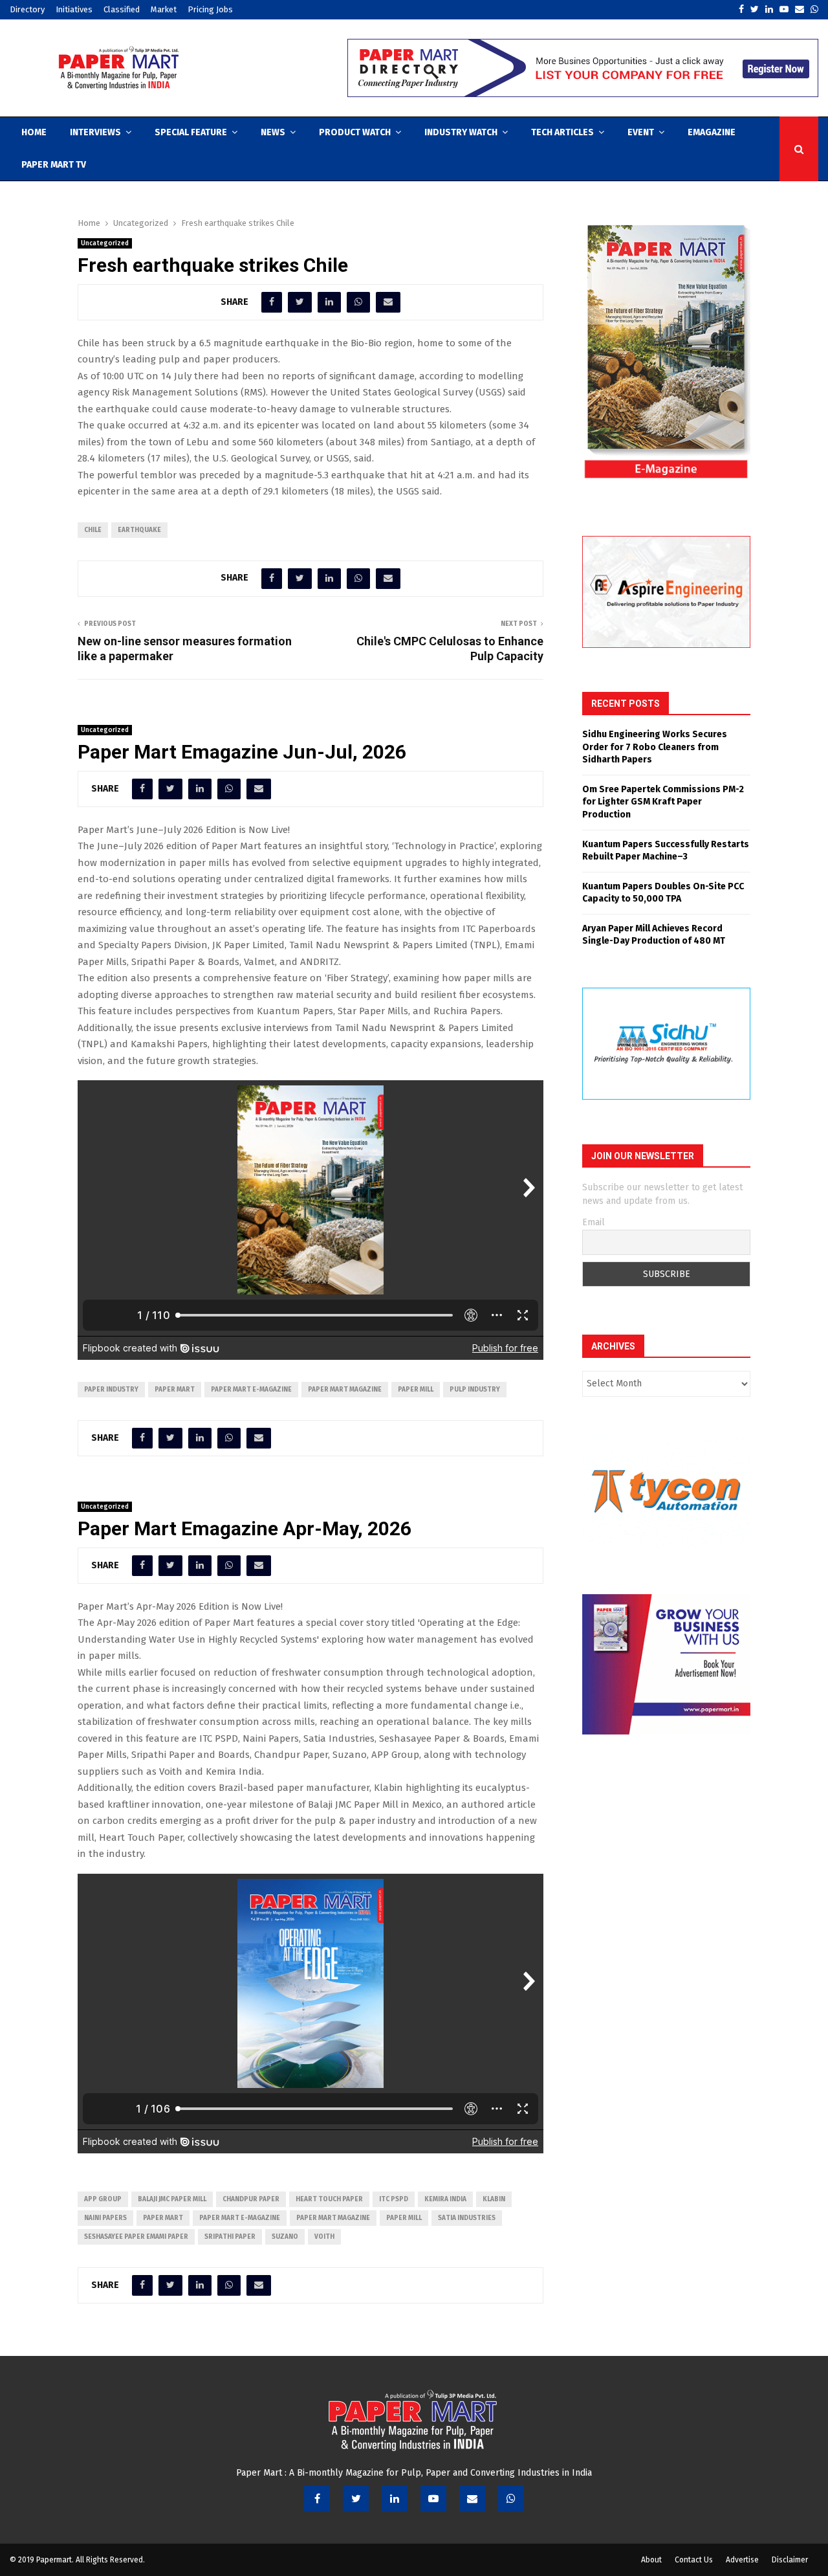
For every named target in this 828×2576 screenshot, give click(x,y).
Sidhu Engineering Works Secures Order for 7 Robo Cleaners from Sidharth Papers (655, 747)
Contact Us (694, 2560)
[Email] (472, 2498)
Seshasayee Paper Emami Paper (136, 2237)
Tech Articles (562, 132)
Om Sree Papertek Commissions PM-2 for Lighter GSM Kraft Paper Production (663, 802)
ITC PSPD (394, 2199)
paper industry (111, 1390)
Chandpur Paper (251, 2199)
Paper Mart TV (54, 165)
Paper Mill (416, 1390)
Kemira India (445, 2199)
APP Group (103, 2199)
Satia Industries (467, 2218)
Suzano (285, 2237)
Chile (93, 530)
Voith (324, 2237)
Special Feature (191, 132)
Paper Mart (175, 1390)
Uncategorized (105, 243)
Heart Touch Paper (329, 2199)
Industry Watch (461, 132)
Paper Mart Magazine (345, 1390)
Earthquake (139, 530)
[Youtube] (433, 2498)
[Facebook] (317, 2498)
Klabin (494, 2199)
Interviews (95, 132)
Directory (27, 9)
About (651, 2560)
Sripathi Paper (230, 2237)
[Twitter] (356, 2498)
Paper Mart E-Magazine (251, 1390)
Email (594, 1222)
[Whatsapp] (511, 2498)
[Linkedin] (395, 2498)
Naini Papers (105, 2218)
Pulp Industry (475, 1390)
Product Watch (355, 132)
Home (34, 132)
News (273, 132)
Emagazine (712, 132)
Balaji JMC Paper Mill (172, 2199)
